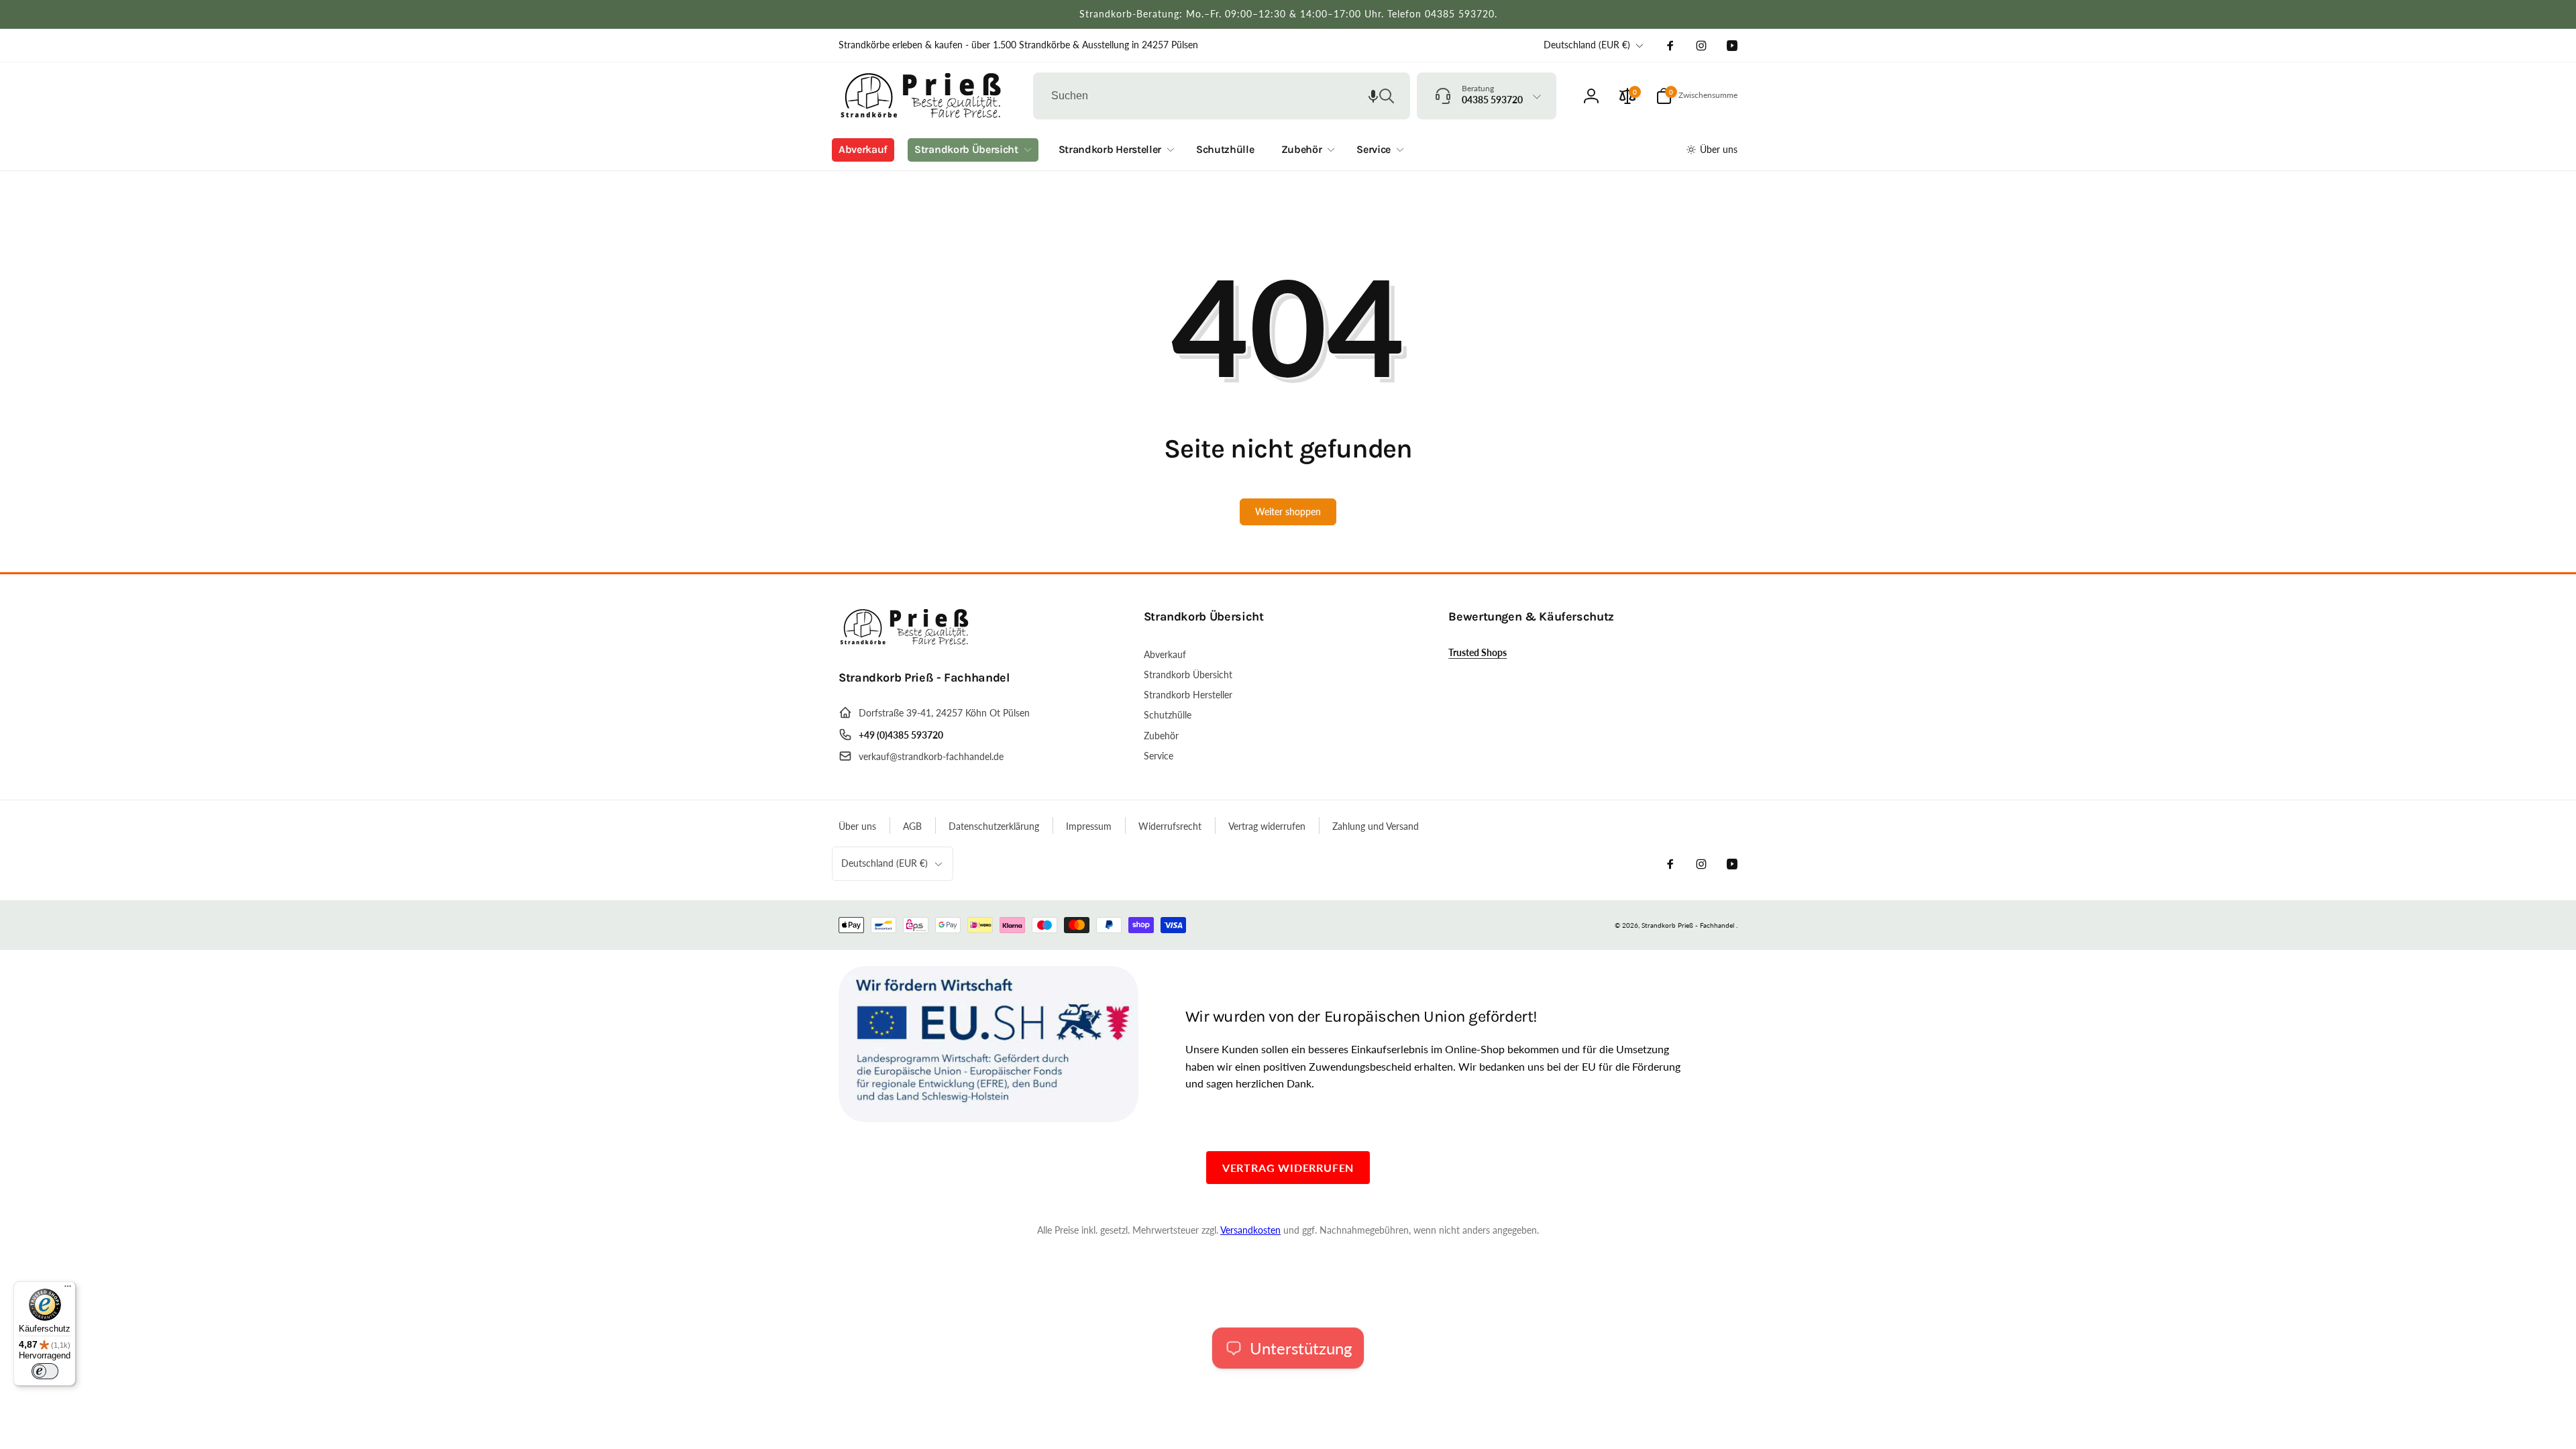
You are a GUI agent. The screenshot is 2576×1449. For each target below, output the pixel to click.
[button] (1373, 96)
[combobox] (1222, 96)
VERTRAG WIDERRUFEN (1288, 1168)
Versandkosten (1250, 1230)
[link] (1018, 45)
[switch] (45, 1371)
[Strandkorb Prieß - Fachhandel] (906, 641)
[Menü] (68, 1289)
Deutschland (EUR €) (1587, 45)
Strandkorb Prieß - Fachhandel (1688, 925)
